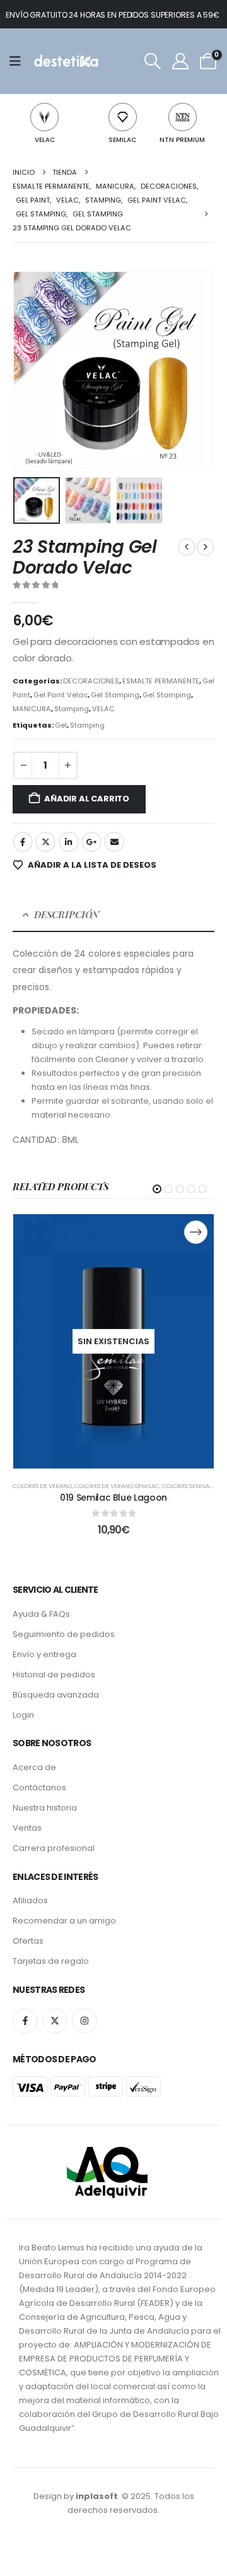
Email (114, 842)
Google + (91, 842)
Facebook (23, 842)
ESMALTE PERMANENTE (161, 681)
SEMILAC (122, 140)
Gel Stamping (115, 695)
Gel (61, 725)
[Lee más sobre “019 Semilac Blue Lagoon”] (196, 1232)
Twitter (45, 842)
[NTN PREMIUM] (183, 117)
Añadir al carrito (87, 799)
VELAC (45, 140)
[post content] (113, 1342)
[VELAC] (44, 117)
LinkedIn (69, 842)
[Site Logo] (65, 61)
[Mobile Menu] (19, 61)
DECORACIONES (91, 681)
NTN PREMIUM (182, 140)
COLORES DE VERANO (42, 1486)
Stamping (72, 709)
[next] (206, 547)
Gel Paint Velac (61, 695)
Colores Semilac (188, 1486)
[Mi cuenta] (180, 61)
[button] (152, 61)
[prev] (187, 547)
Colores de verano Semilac (117, 1486)
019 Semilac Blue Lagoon (113, 1498)
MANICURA (32, 709)
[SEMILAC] (123, 117)
